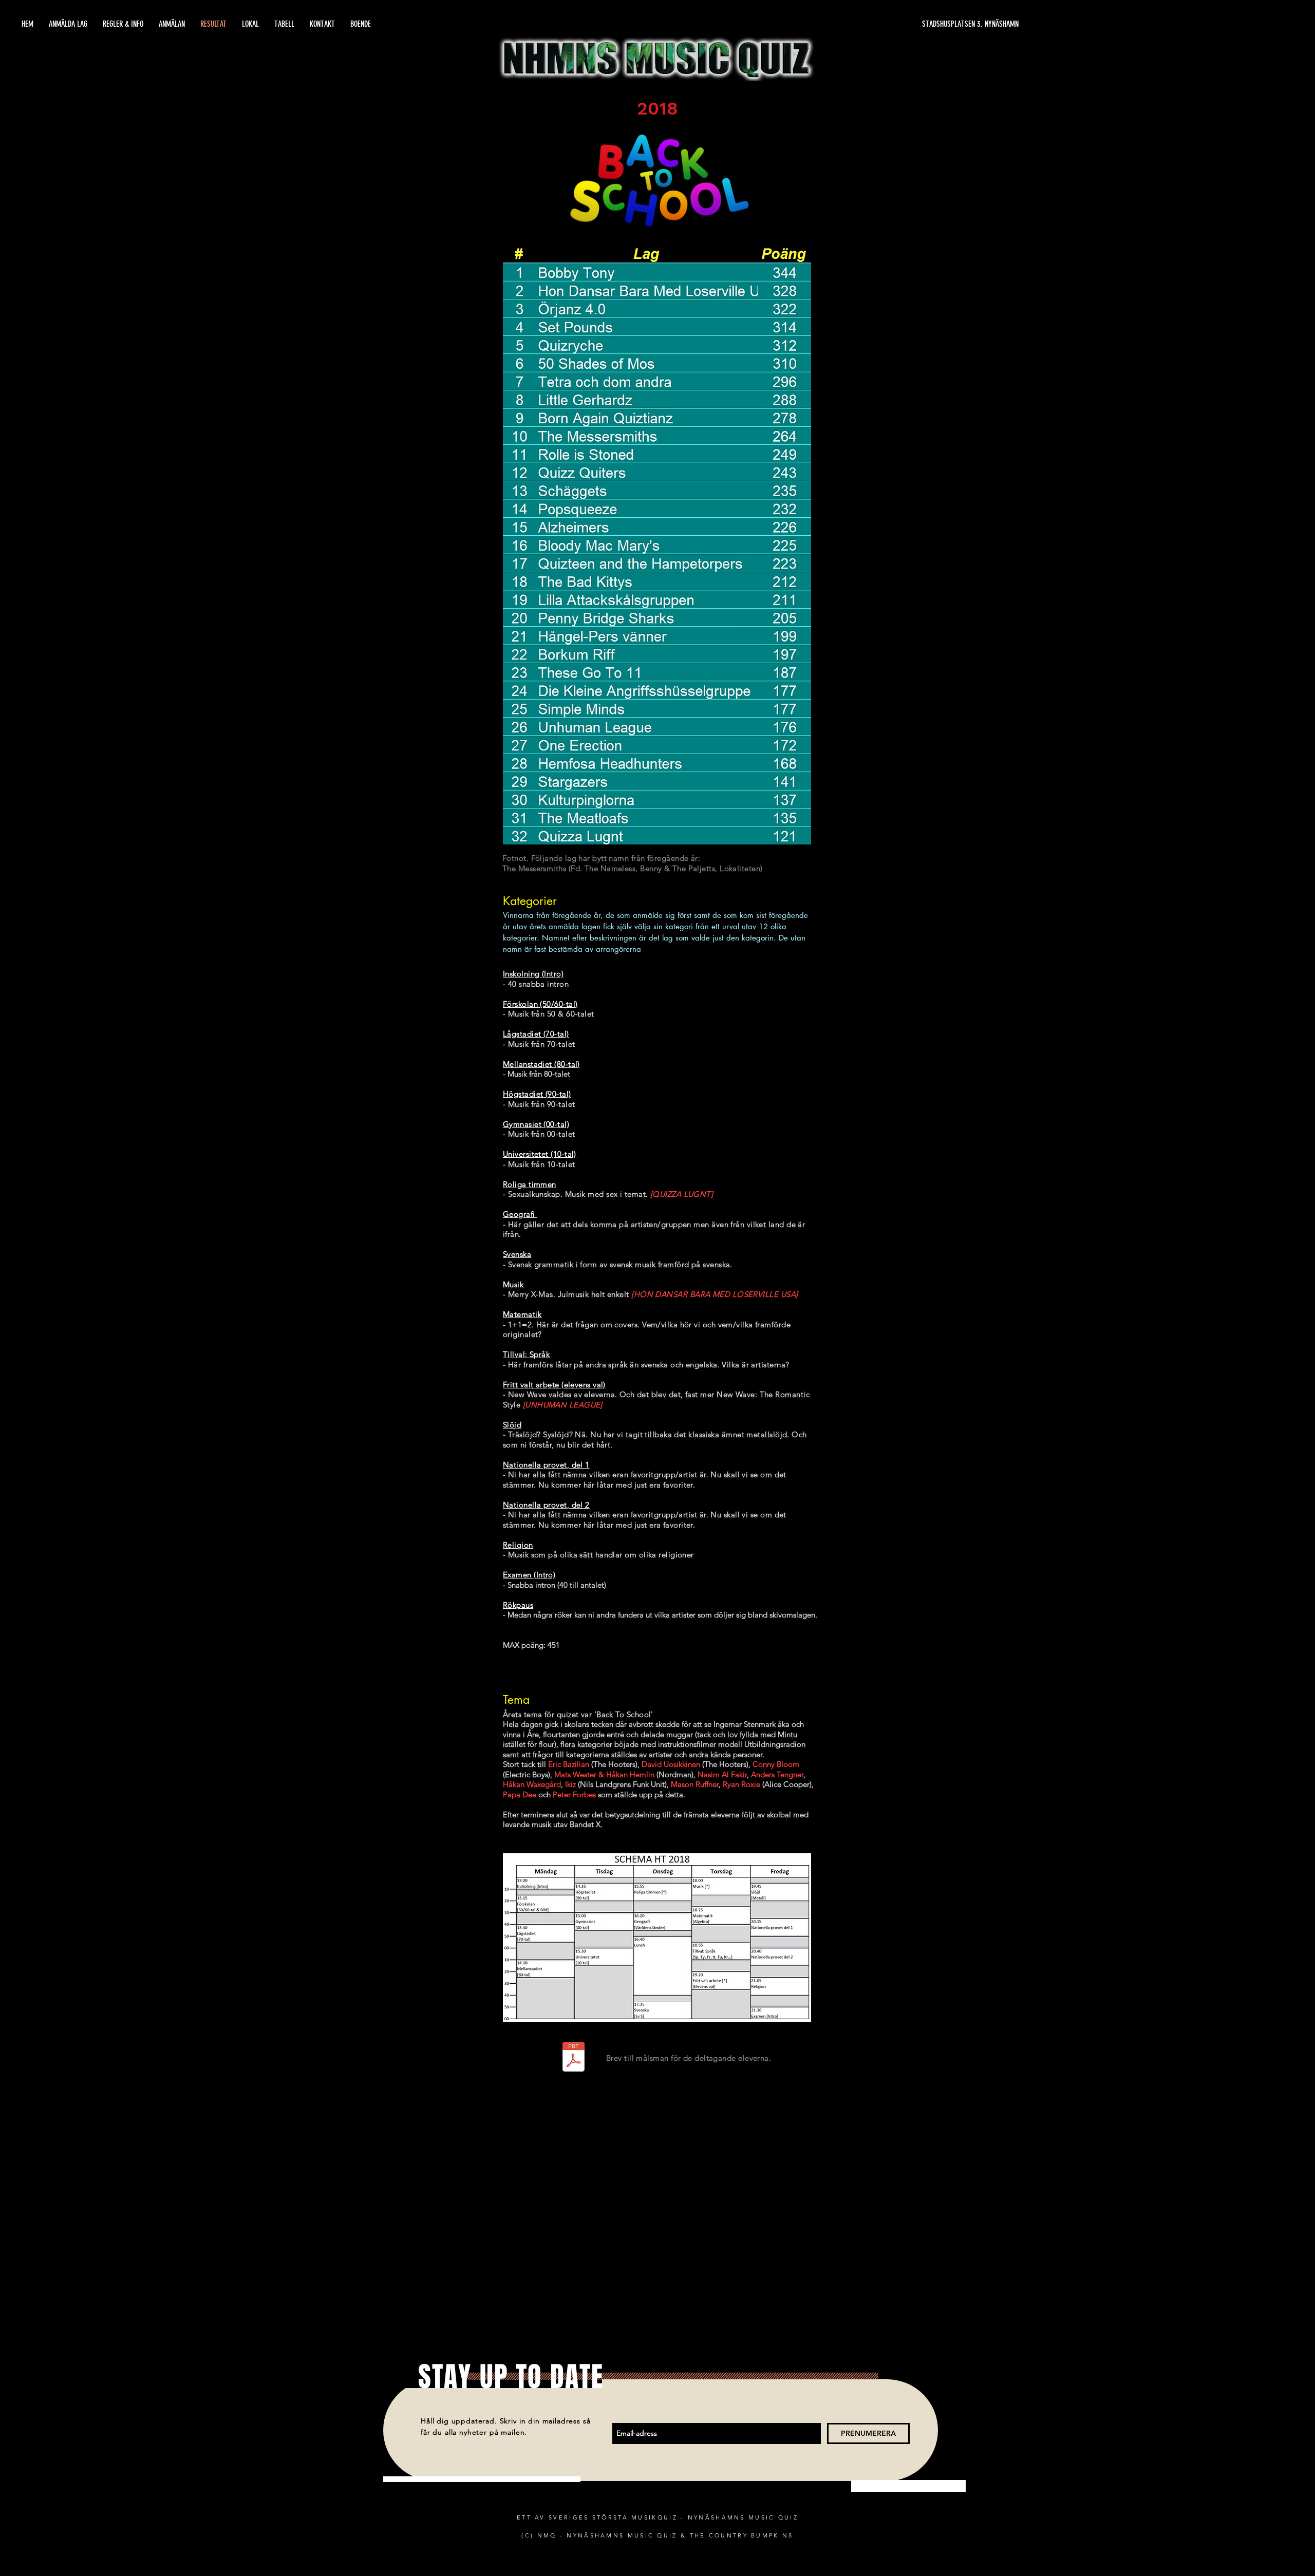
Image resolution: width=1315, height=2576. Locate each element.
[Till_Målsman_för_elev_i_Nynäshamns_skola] (573, 2058)
